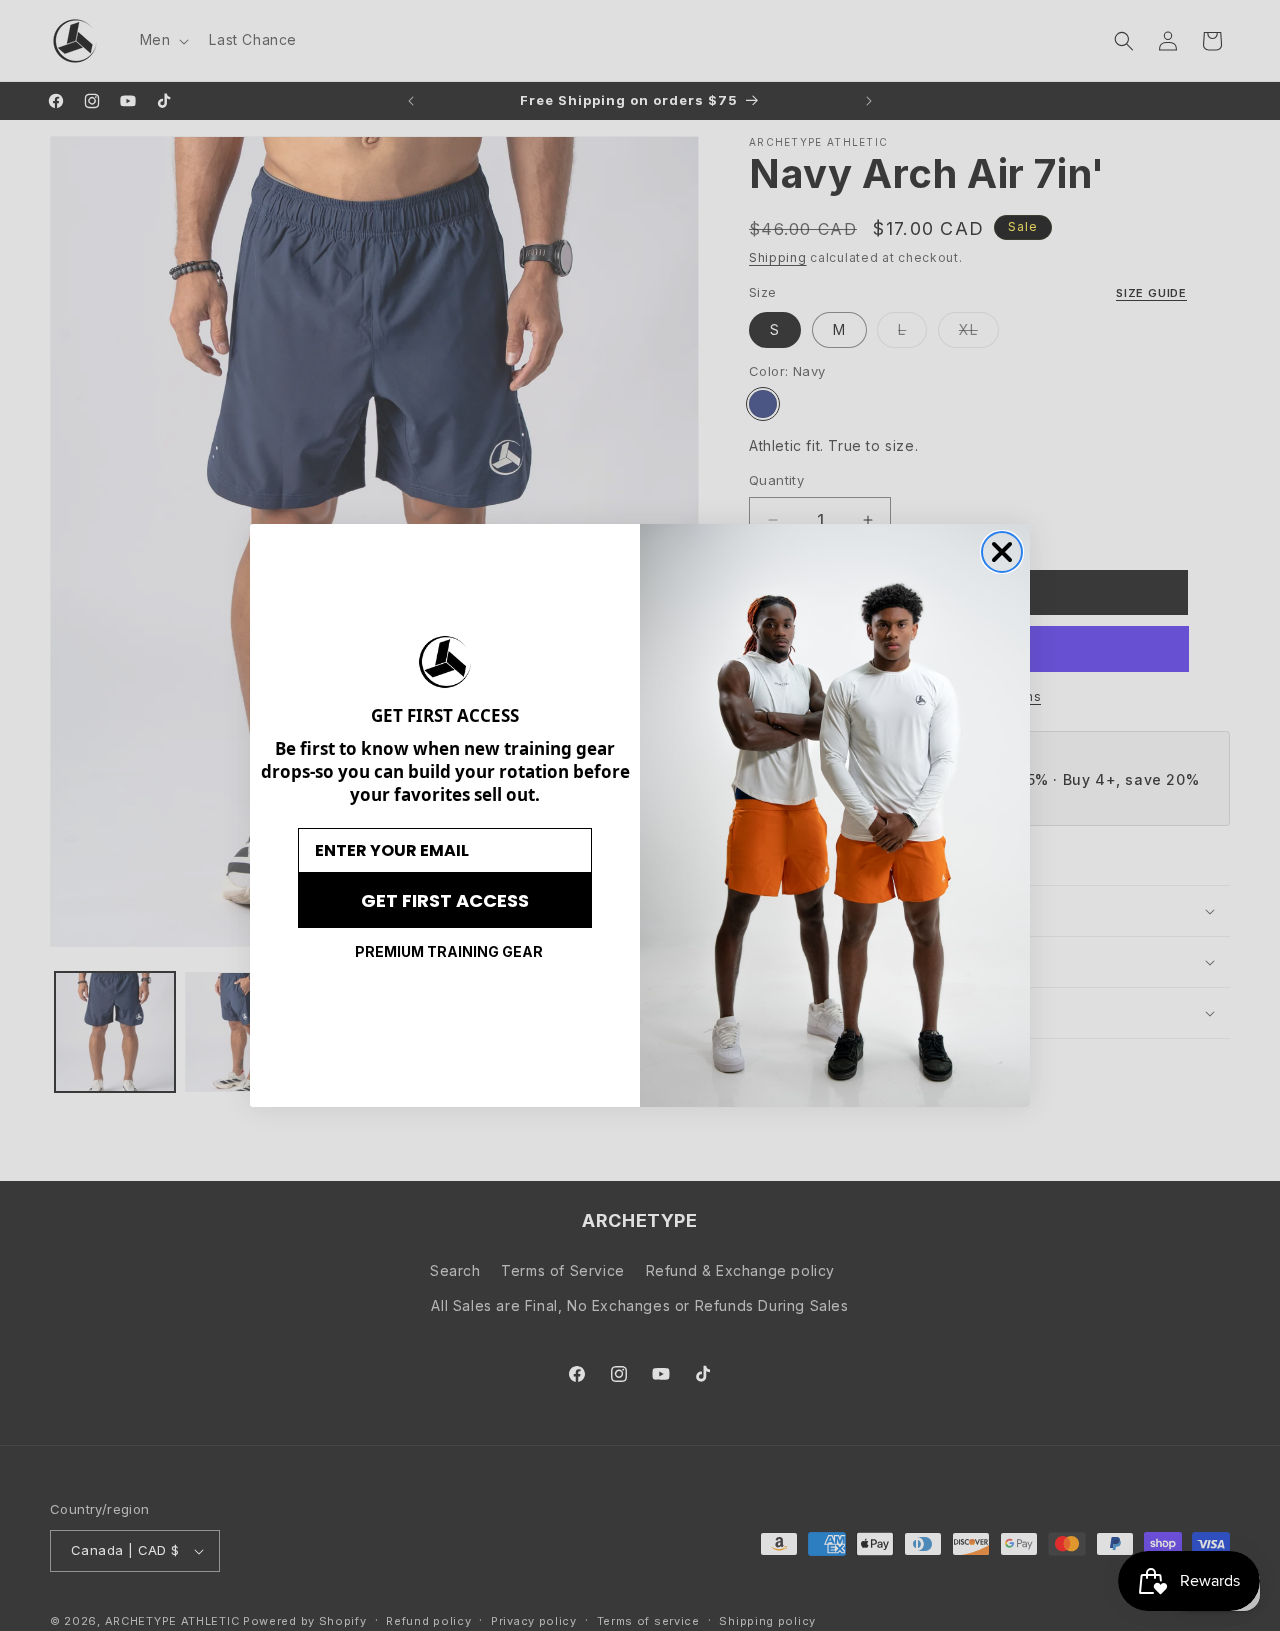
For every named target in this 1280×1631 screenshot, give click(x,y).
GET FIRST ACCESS (445, 900)
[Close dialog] (1002, 552)
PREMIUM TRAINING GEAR (449, 951)
